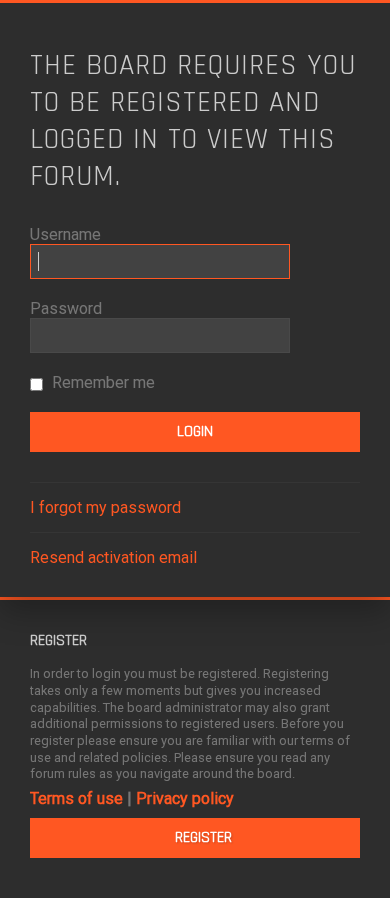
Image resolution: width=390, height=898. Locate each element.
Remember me (101, 382)
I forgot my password (105, 507)
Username (65, 234)
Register (203, 837)
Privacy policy (185, 798)
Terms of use (76, 798)
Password (66, 308)
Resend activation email (113, 557)
